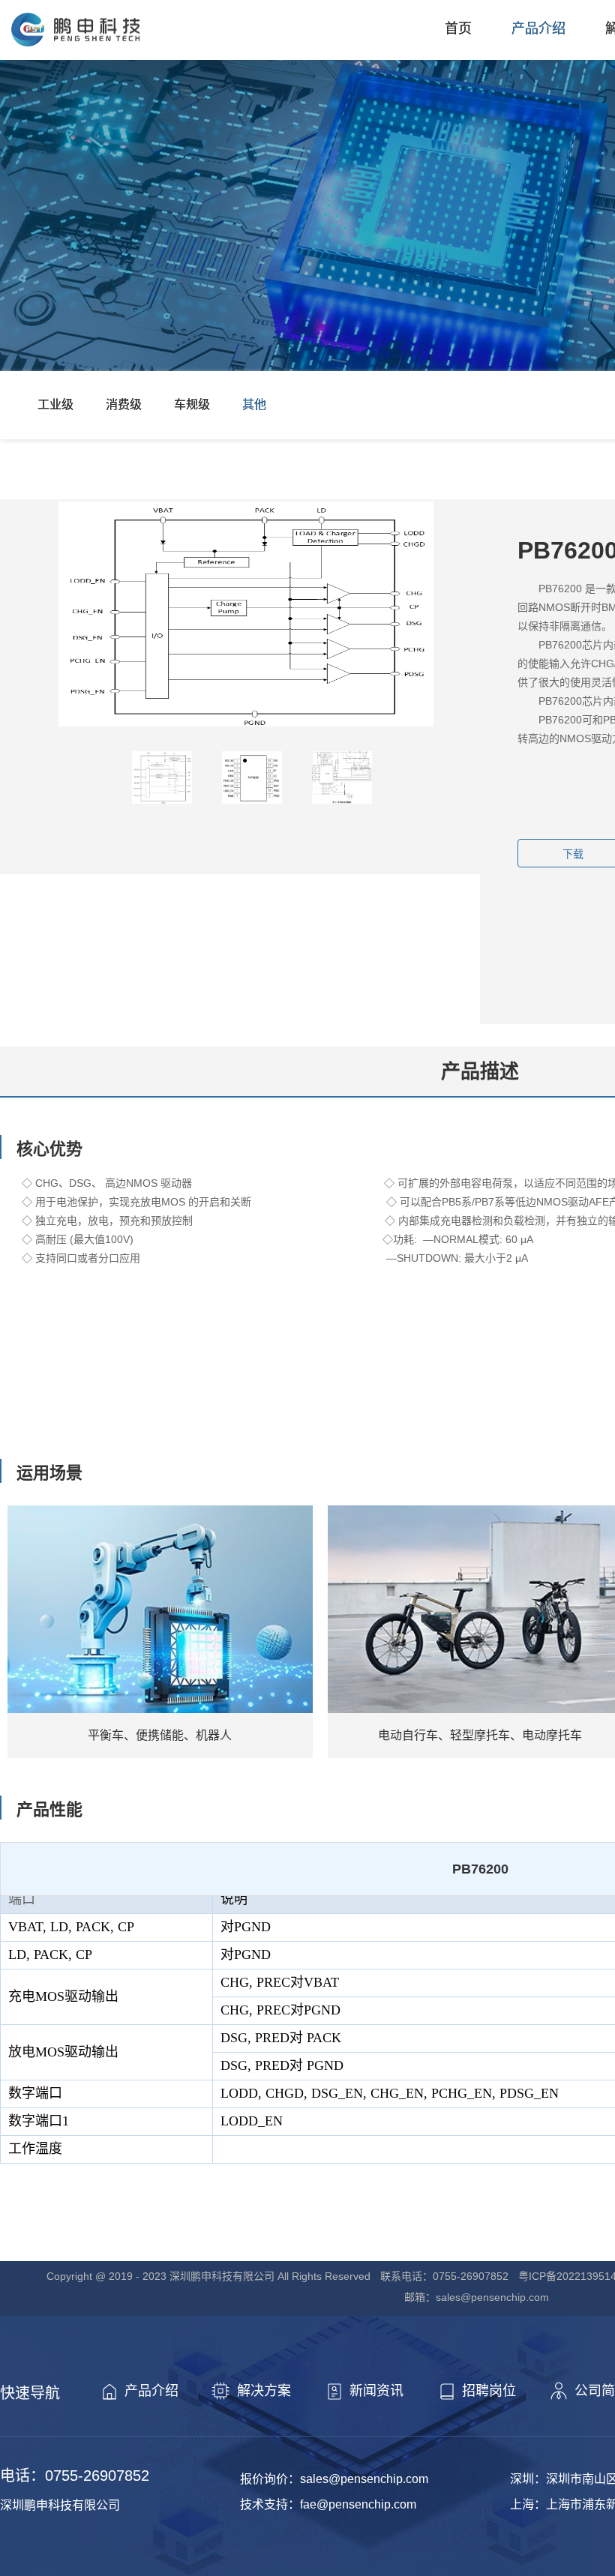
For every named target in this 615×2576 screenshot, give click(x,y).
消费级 (124, 404)
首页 (458, 28)
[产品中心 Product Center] (307, 232)
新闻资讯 (376, 2391)
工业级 (55, 404)
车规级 (192, 404)
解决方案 (264, 2391)
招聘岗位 (489, 2391)
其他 (254, 404)
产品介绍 (538, 28)
